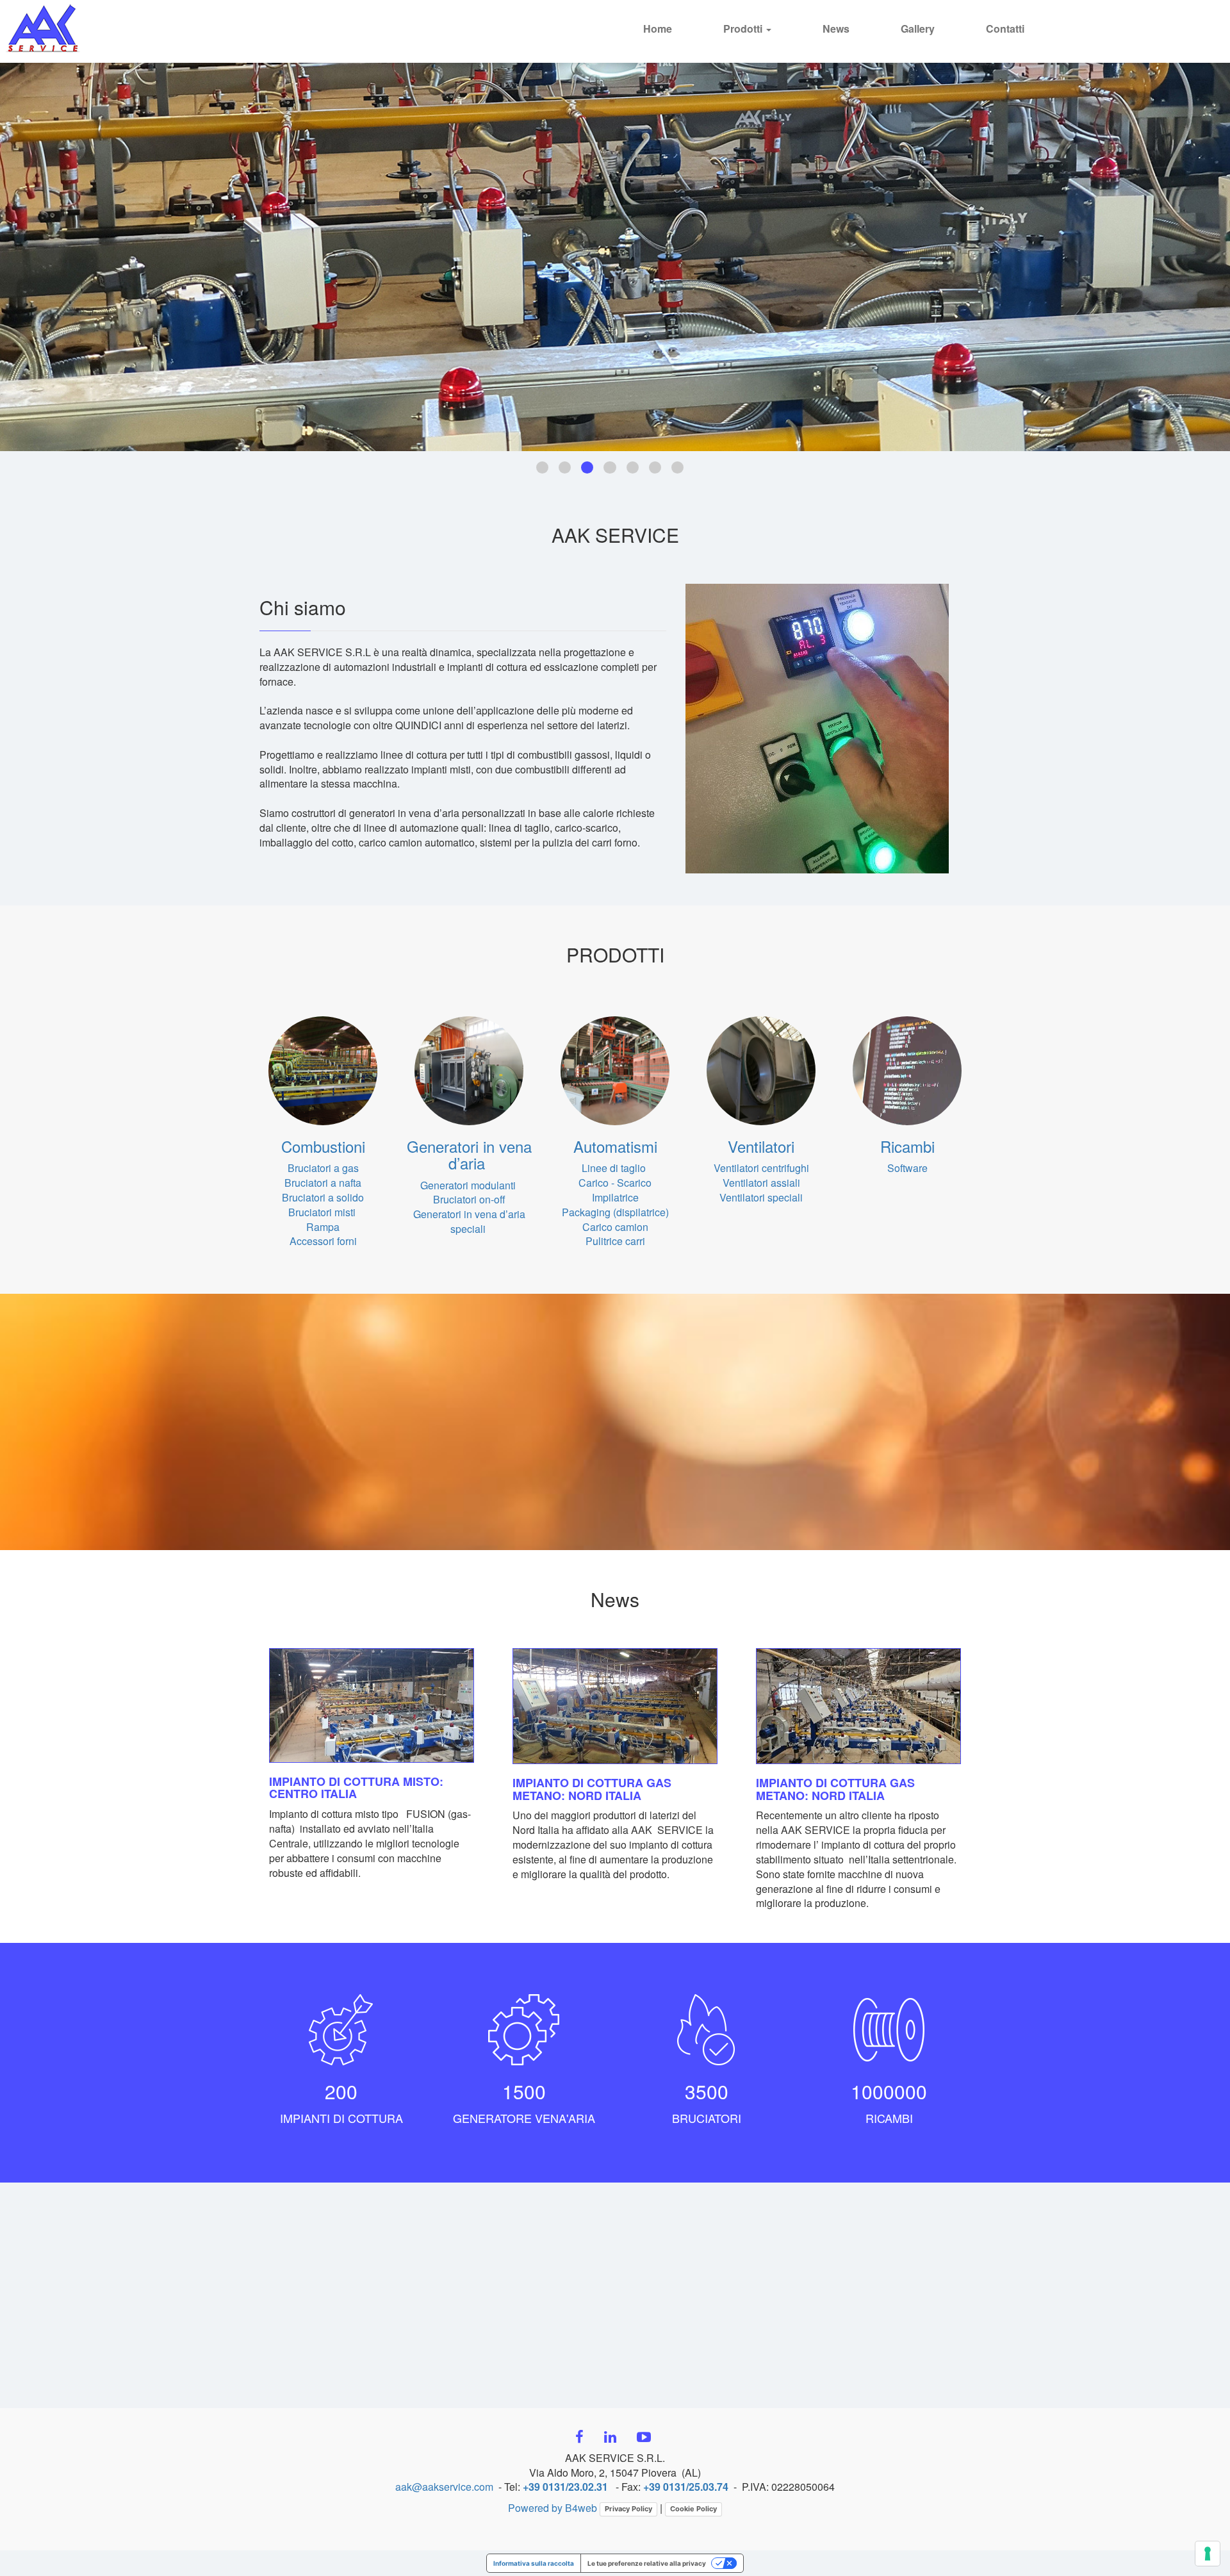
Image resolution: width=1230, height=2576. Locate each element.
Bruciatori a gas (323, 1168)
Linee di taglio (615, 1168)
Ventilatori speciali (761, 1197)
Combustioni (323, 1146)
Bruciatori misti (323, 1212)
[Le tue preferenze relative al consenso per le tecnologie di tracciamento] (1208, 2554)
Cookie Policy (693, 2509)
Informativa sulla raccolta (534, 2563)
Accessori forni (323, 1241)
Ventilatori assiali (761, 1183)
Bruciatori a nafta (323, 1183)
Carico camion (615, 1227)
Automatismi (615, 1146)
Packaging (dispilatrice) (615, 1212)
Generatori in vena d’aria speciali (469, 1221)
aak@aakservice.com (444, 2487)
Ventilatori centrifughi (761, 1168)
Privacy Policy (628, 2509)
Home (658, 29)
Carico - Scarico (615, 1183)
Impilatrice (615, 1197)
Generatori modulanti (468, 1185)
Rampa (323, 1227)
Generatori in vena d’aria (469, 1154)
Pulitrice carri (615, 1241)
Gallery (918, 29)
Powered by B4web (553, 2508)
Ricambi (907, 1146)
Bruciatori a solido (323, 1197)
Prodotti (744, 29)
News (836, 29)
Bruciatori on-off (469, 1199)
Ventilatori (761, 1146)
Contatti (1005, 29)
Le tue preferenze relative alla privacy (647, 2563)
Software (907, 1168)
